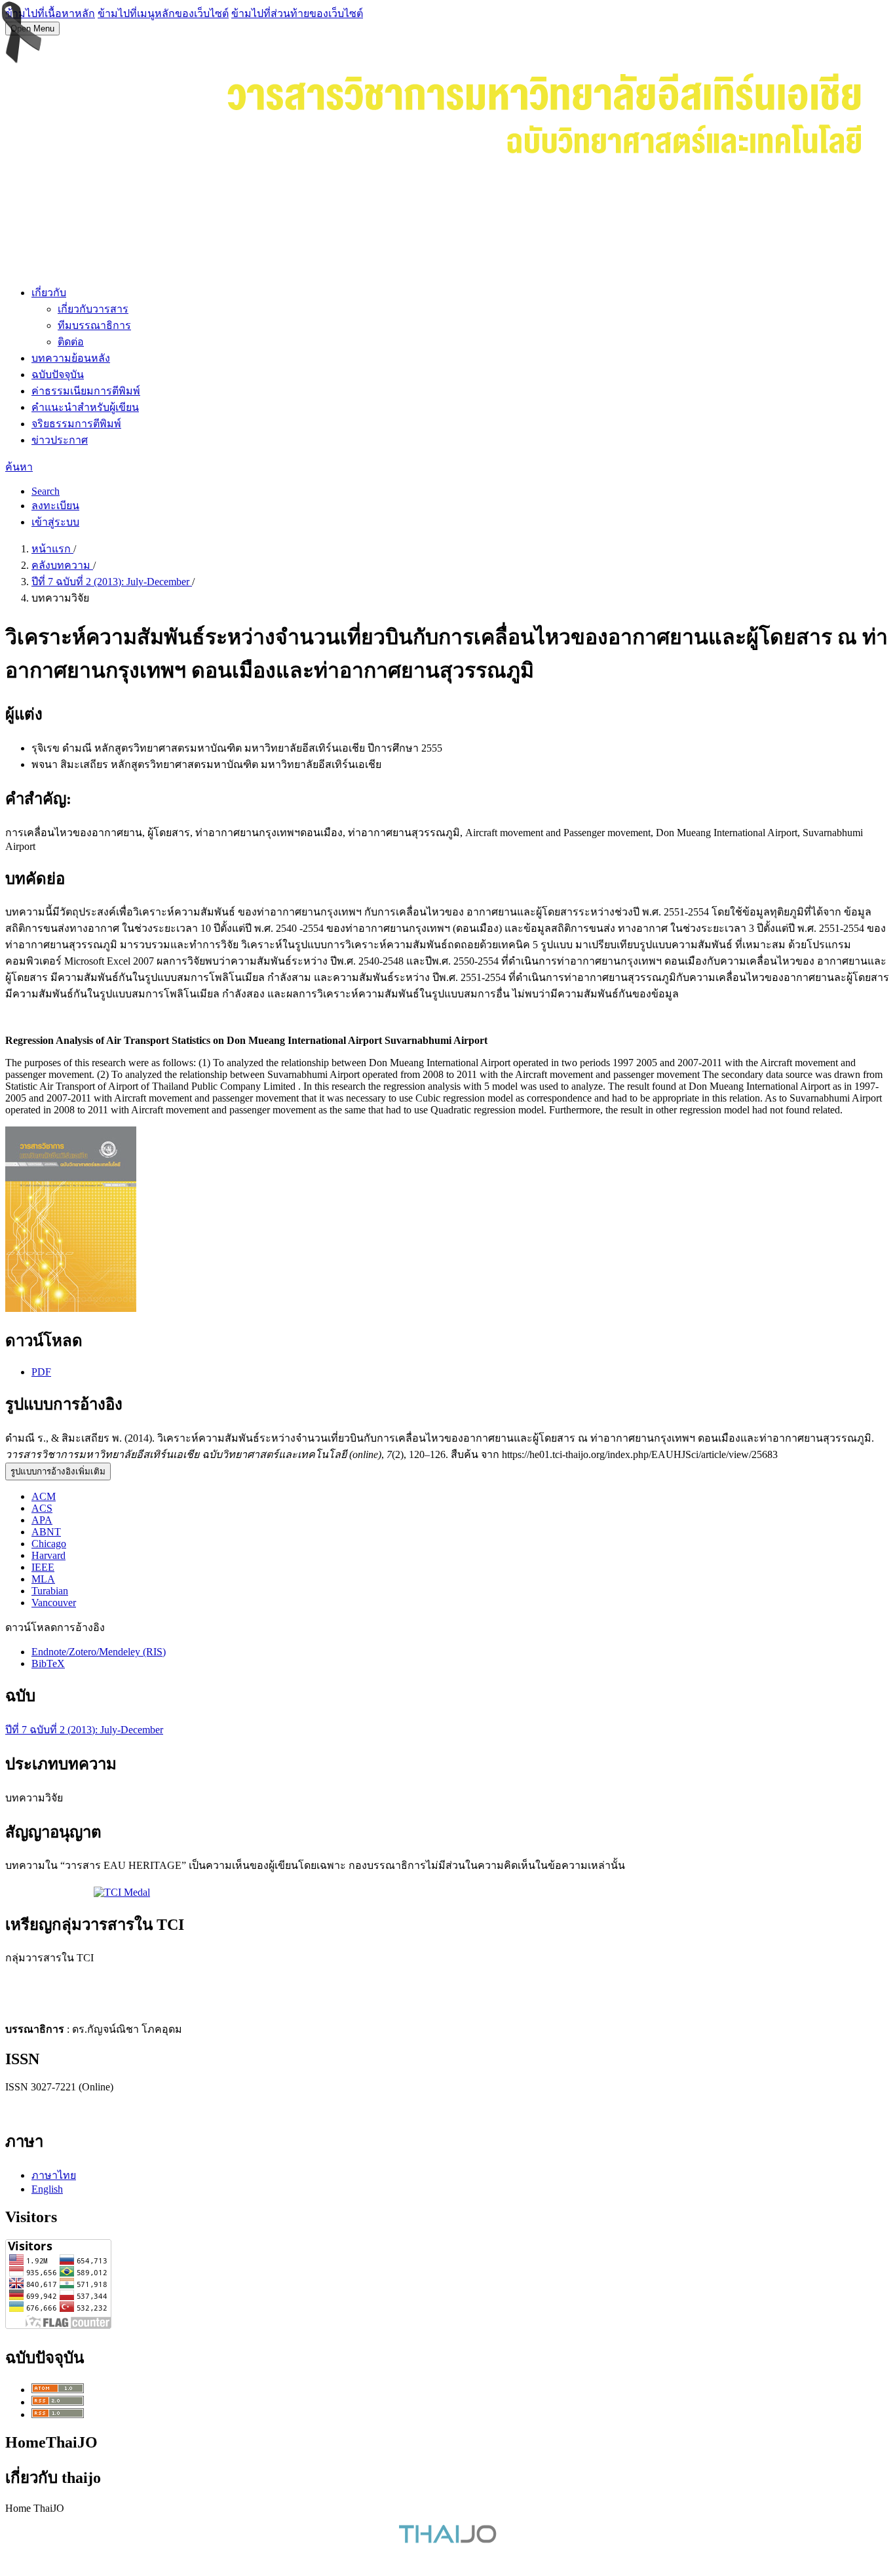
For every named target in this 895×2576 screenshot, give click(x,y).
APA (42, 1520)
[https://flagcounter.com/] (58, 2325)
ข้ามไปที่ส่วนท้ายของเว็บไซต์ (297, 13)
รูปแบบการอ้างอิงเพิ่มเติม (58, 1471)
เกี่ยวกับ (49, 293)
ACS (42, 1508)
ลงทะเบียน (55, 506)
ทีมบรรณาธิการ (94, 325)
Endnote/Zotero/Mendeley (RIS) (99, 1652)
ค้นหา (19, 467)
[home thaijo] (447, 2540)
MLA (43, 1579)
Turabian (50, 1591)
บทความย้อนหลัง (71, 358)
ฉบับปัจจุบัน (58, 375)
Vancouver (54, 1603)
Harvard (48, 1555)
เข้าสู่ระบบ (55, 522)
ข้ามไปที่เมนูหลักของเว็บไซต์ (163, 13)
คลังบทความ (62, 565)
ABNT (46, 1532)
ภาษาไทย (54, 2175)
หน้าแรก (52, 549)
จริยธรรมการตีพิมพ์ (76, 424)
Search (46, 491)
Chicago (49, 1544)
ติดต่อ (71, 342)
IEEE (43, 1567)
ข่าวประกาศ (60, 440)
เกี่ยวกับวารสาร (93, 309)
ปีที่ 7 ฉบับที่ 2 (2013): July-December (112, 582)
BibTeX (48, 1663)
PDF (41, 1372)
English (47, 2189)
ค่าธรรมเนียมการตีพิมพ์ (86, 391)
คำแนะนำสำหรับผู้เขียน (85, 407)
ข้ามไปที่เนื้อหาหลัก (50, 13)
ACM (44, 1496)
